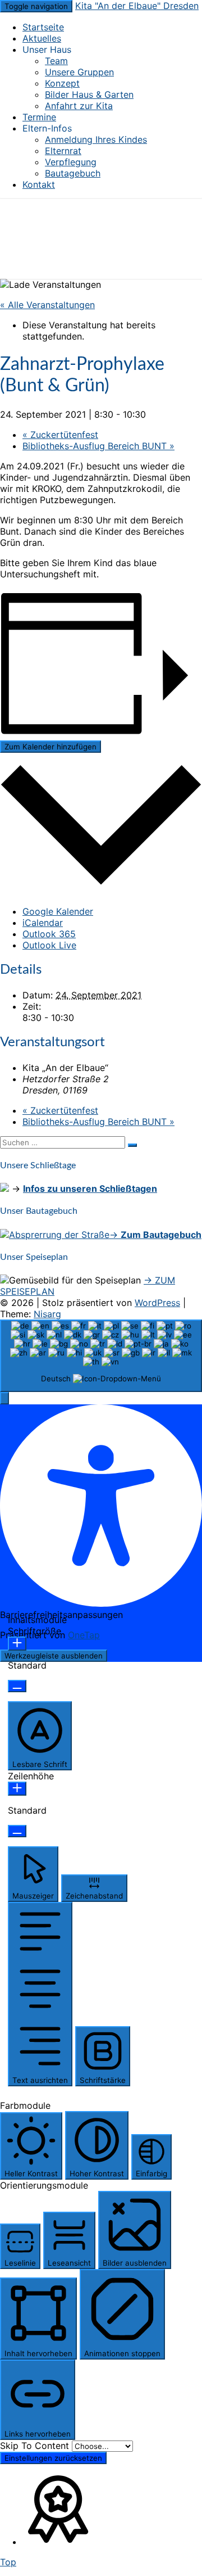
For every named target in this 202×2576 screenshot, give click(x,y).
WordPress (157, 1303)
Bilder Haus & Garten (89, 94)
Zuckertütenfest (60, 435)
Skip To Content (36, 2446)
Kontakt (39, 184)
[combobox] (101, 1356)
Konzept (62, 83)
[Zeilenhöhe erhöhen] (17, 1789)
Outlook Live (49, 945)
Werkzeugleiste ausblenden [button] (54, 1656)
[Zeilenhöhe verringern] (17, 1831)
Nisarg (47, 1314)
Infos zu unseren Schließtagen (90, 1188)
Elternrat (63, 151)
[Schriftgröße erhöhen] (17, 1644)
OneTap (84, 1635)
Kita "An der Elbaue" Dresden (137, 6)
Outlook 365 (49, 934)
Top (8, 2562)
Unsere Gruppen (79, 72)
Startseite (43, 27)
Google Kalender (58, 911)
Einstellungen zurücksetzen (53, 2458)
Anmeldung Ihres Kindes (96, 139)
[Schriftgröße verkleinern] (17, 1686)
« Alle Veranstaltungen (47, 305)
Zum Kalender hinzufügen (50, 747)
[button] (4, 1398)
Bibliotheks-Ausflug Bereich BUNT (98, 446)
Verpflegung (71, 162)
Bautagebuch (73, 173)
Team (56, 61)
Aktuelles (42, 38)
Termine (39, 117)
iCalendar (43, 923)
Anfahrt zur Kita (79, 106)
